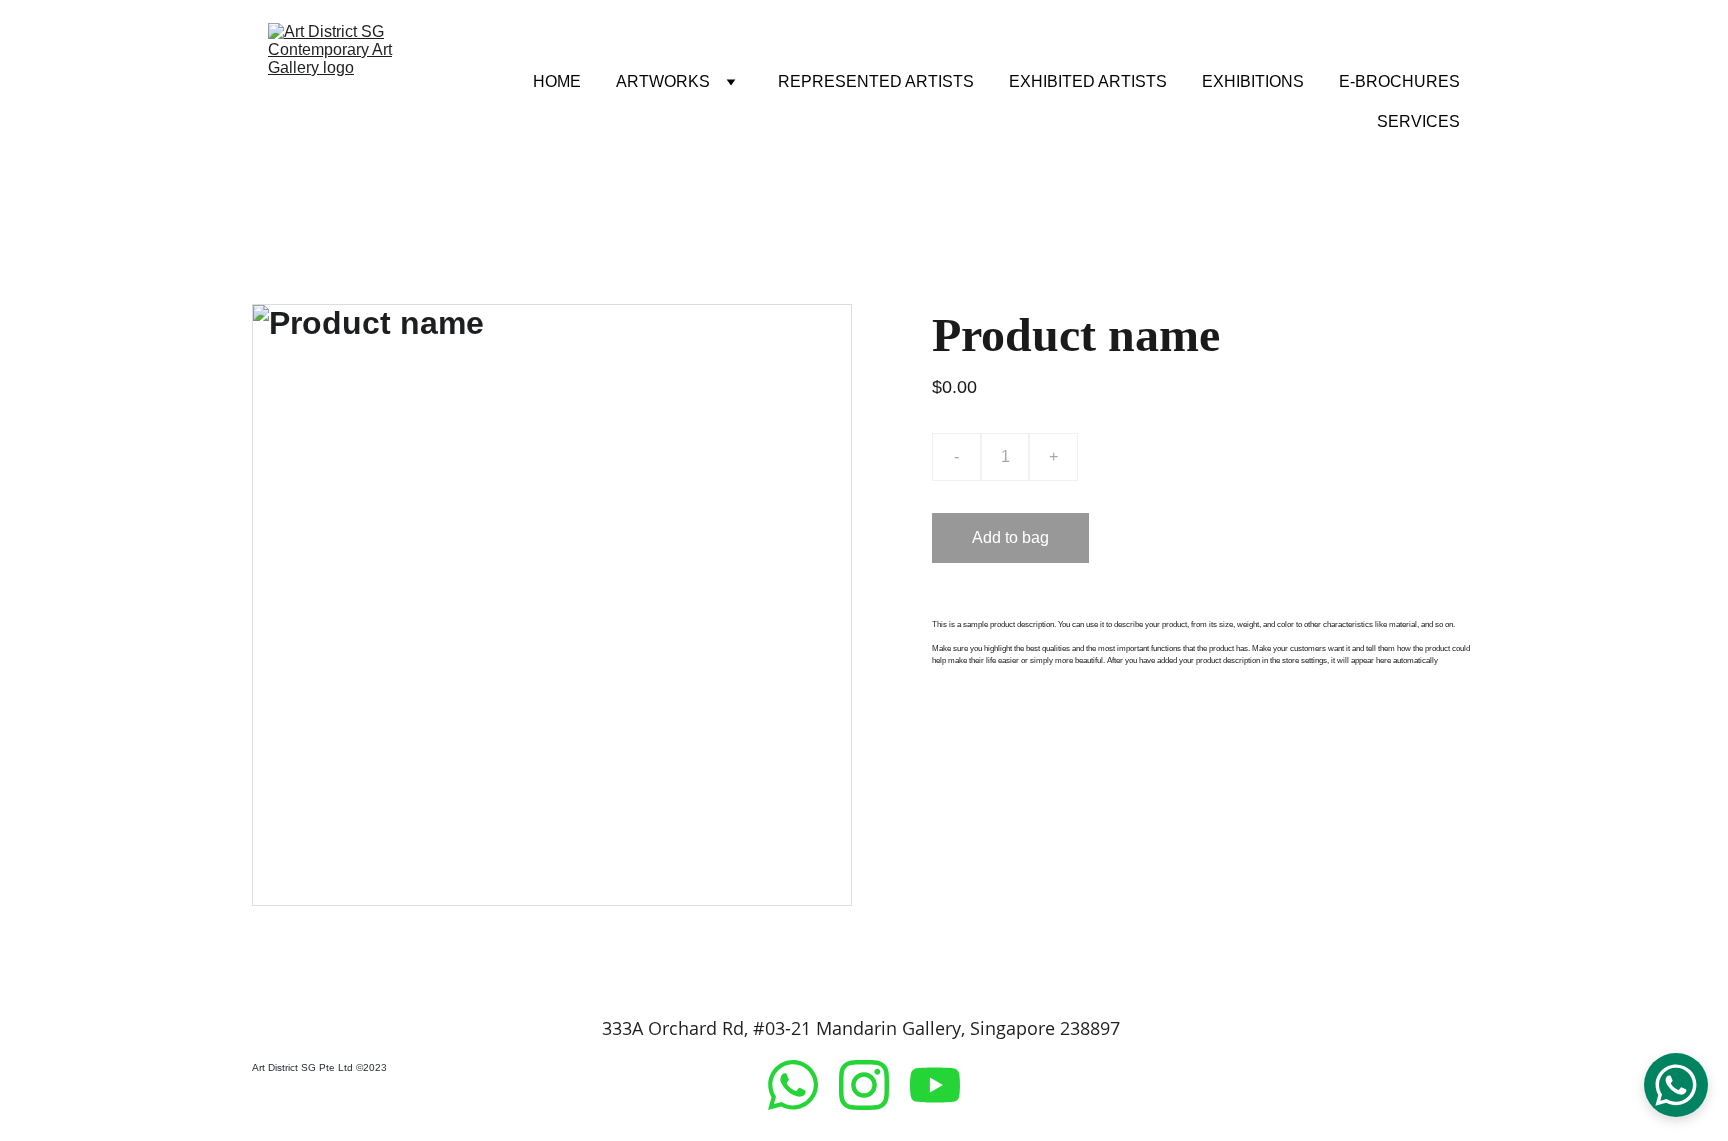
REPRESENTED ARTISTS (876, 81)
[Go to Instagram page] (874, 1085)
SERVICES (1418, 121)
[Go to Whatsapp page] (803, 1085)
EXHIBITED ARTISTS (1088, 81)
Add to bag (1010, 537)
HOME (557, 81)
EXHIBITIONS (1253, 81)
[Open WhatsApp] (1676, 1085)
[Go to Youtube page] (935, 1085)
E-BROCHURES (1399, 81)
